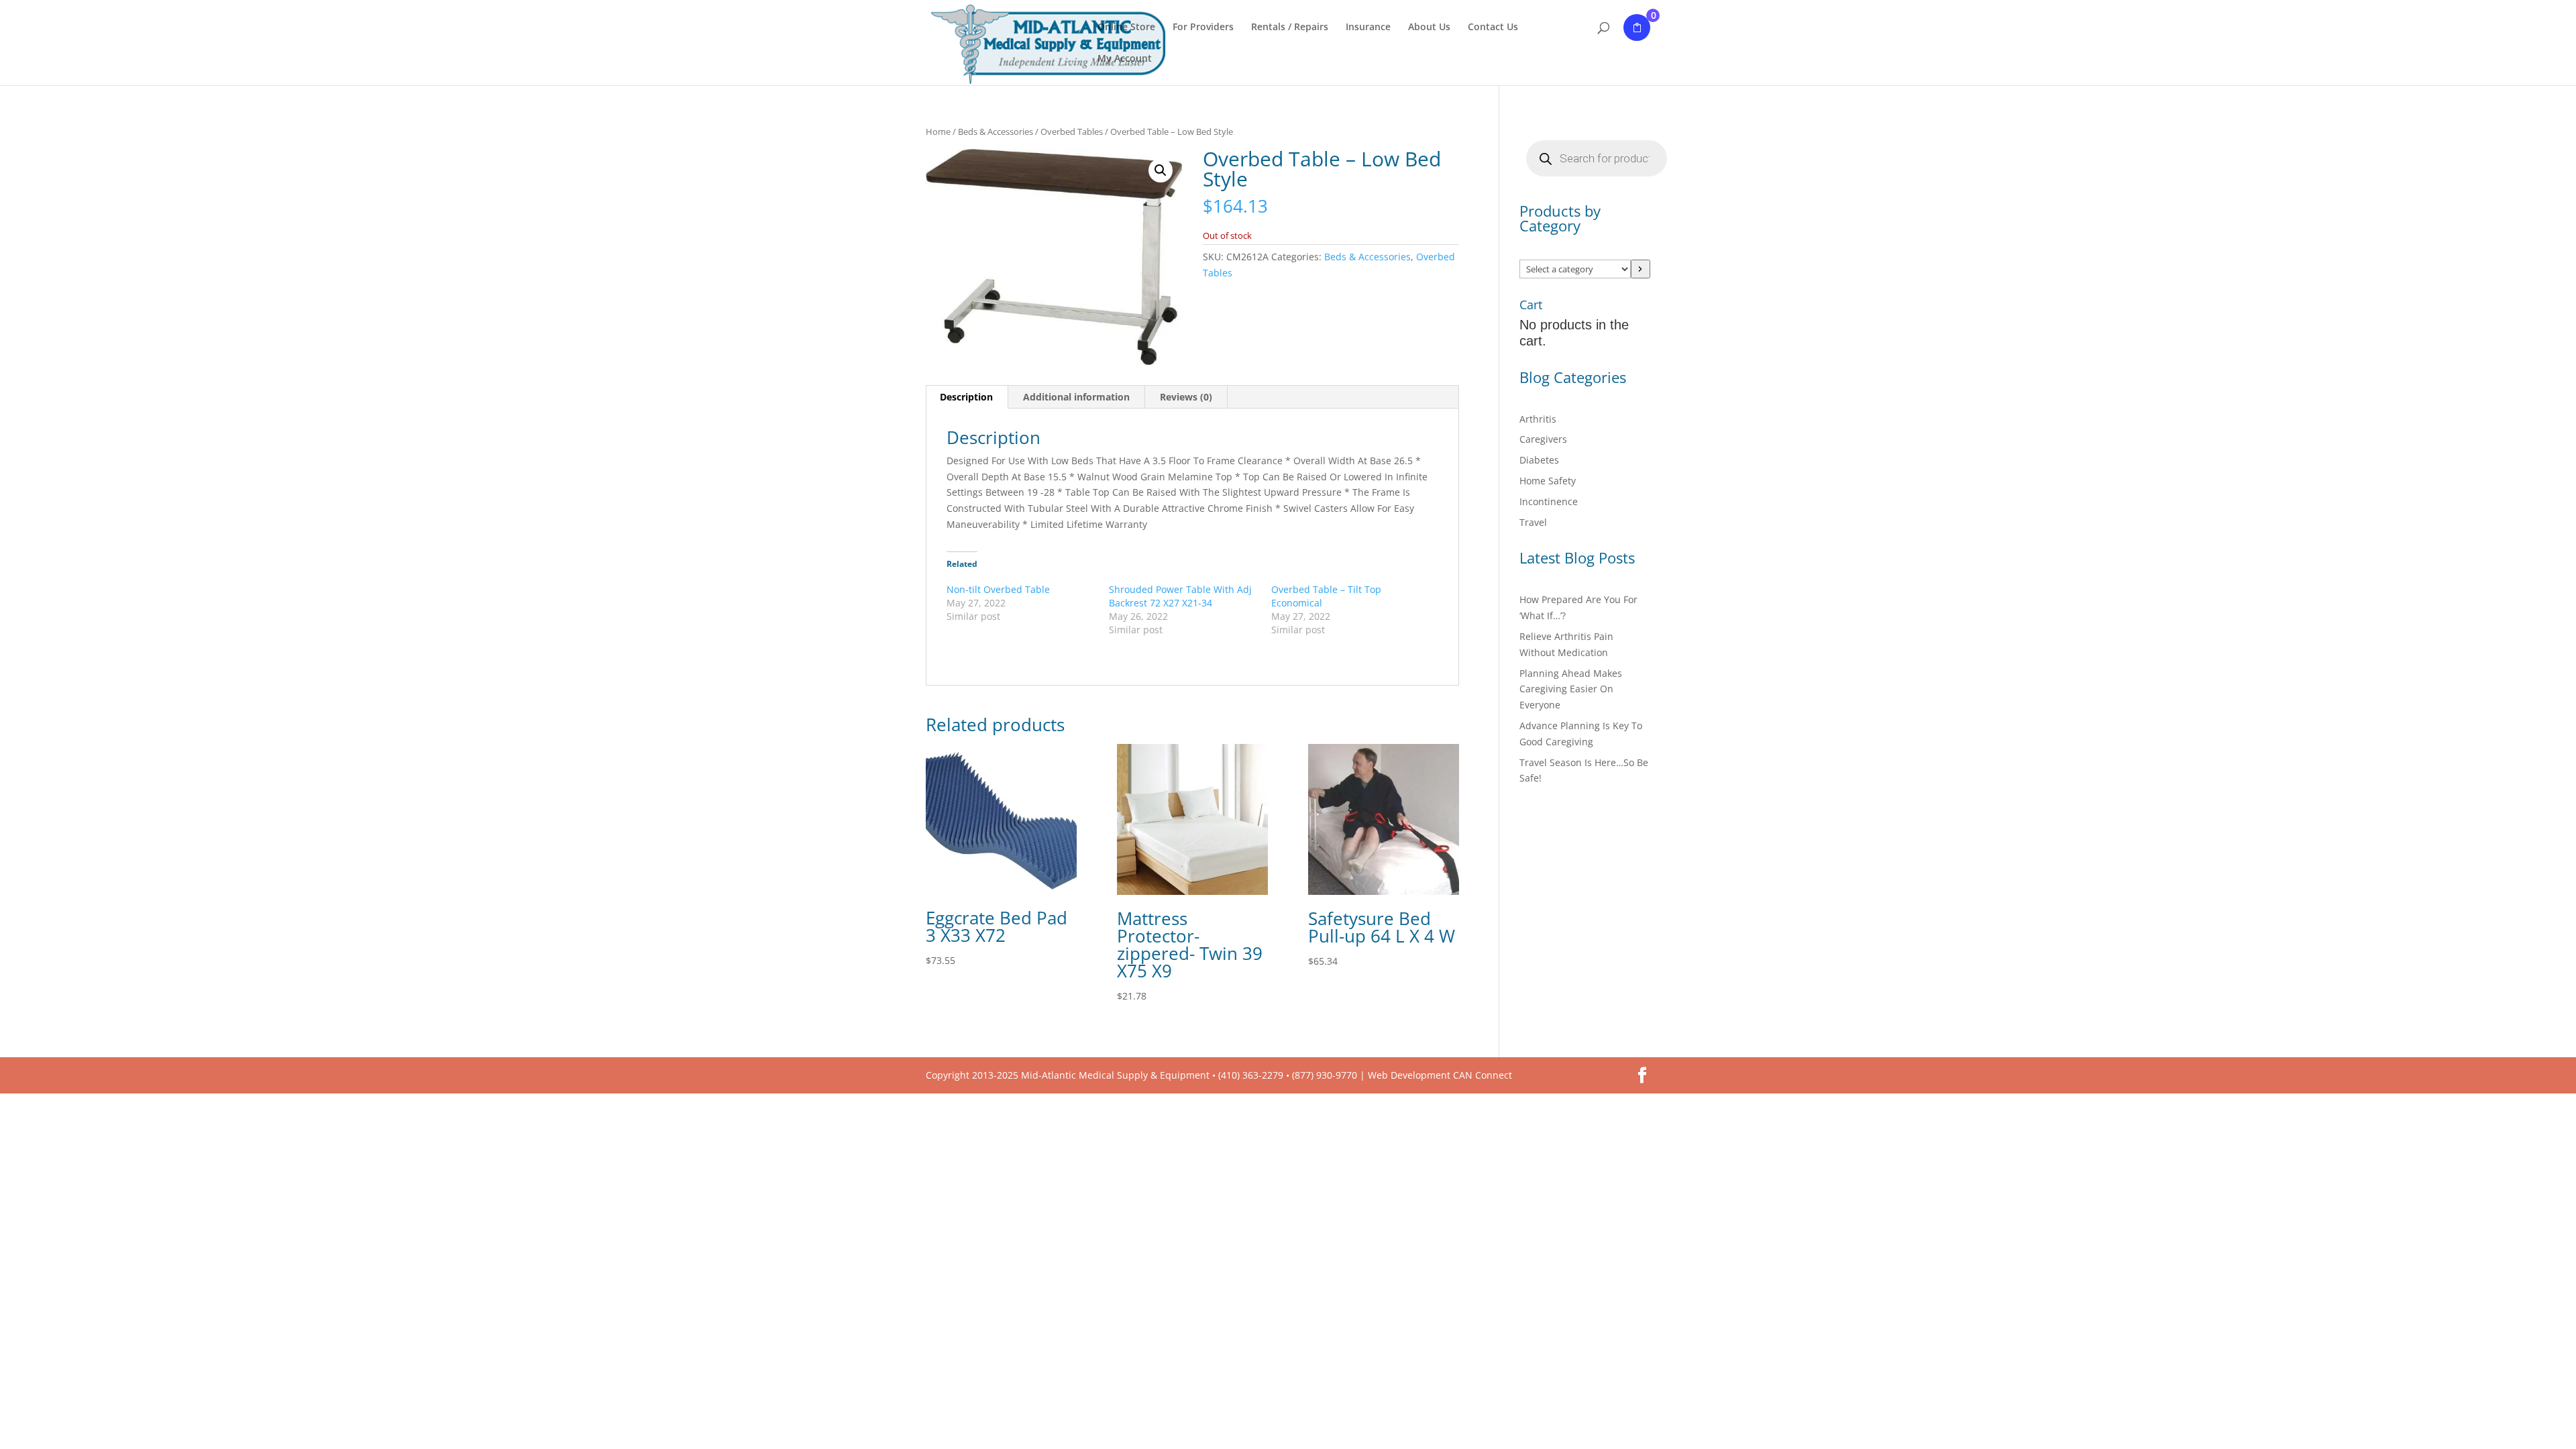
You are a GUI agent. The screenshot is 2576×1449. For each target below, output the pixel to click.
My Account (1125, 59)
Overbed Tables (1072, 131)
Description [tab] (966, 397)
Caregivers (1543, 439)
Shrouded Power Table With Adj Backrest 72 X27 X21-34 (1180, 596)
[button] (1161, 170)
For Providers (1203, 28)
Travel (1533, 522)
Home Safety (1548, 481)
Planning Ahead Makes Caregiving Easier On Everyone (1571, 689)
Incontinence (1549, 501)
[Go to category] (1641, 269)
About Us (1429, 28)
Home (938, 131)
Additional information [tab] (1076, 397)
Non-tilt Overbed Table (998, 589)
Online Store (1126, 28)
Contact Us (1493, 28)
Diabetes (1539, 460)
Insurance (1368, 28)
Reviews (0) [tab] (1186, 397)
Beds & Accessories (996, 131)
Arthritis (1538, 419)
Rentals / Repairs (1290, 28)
